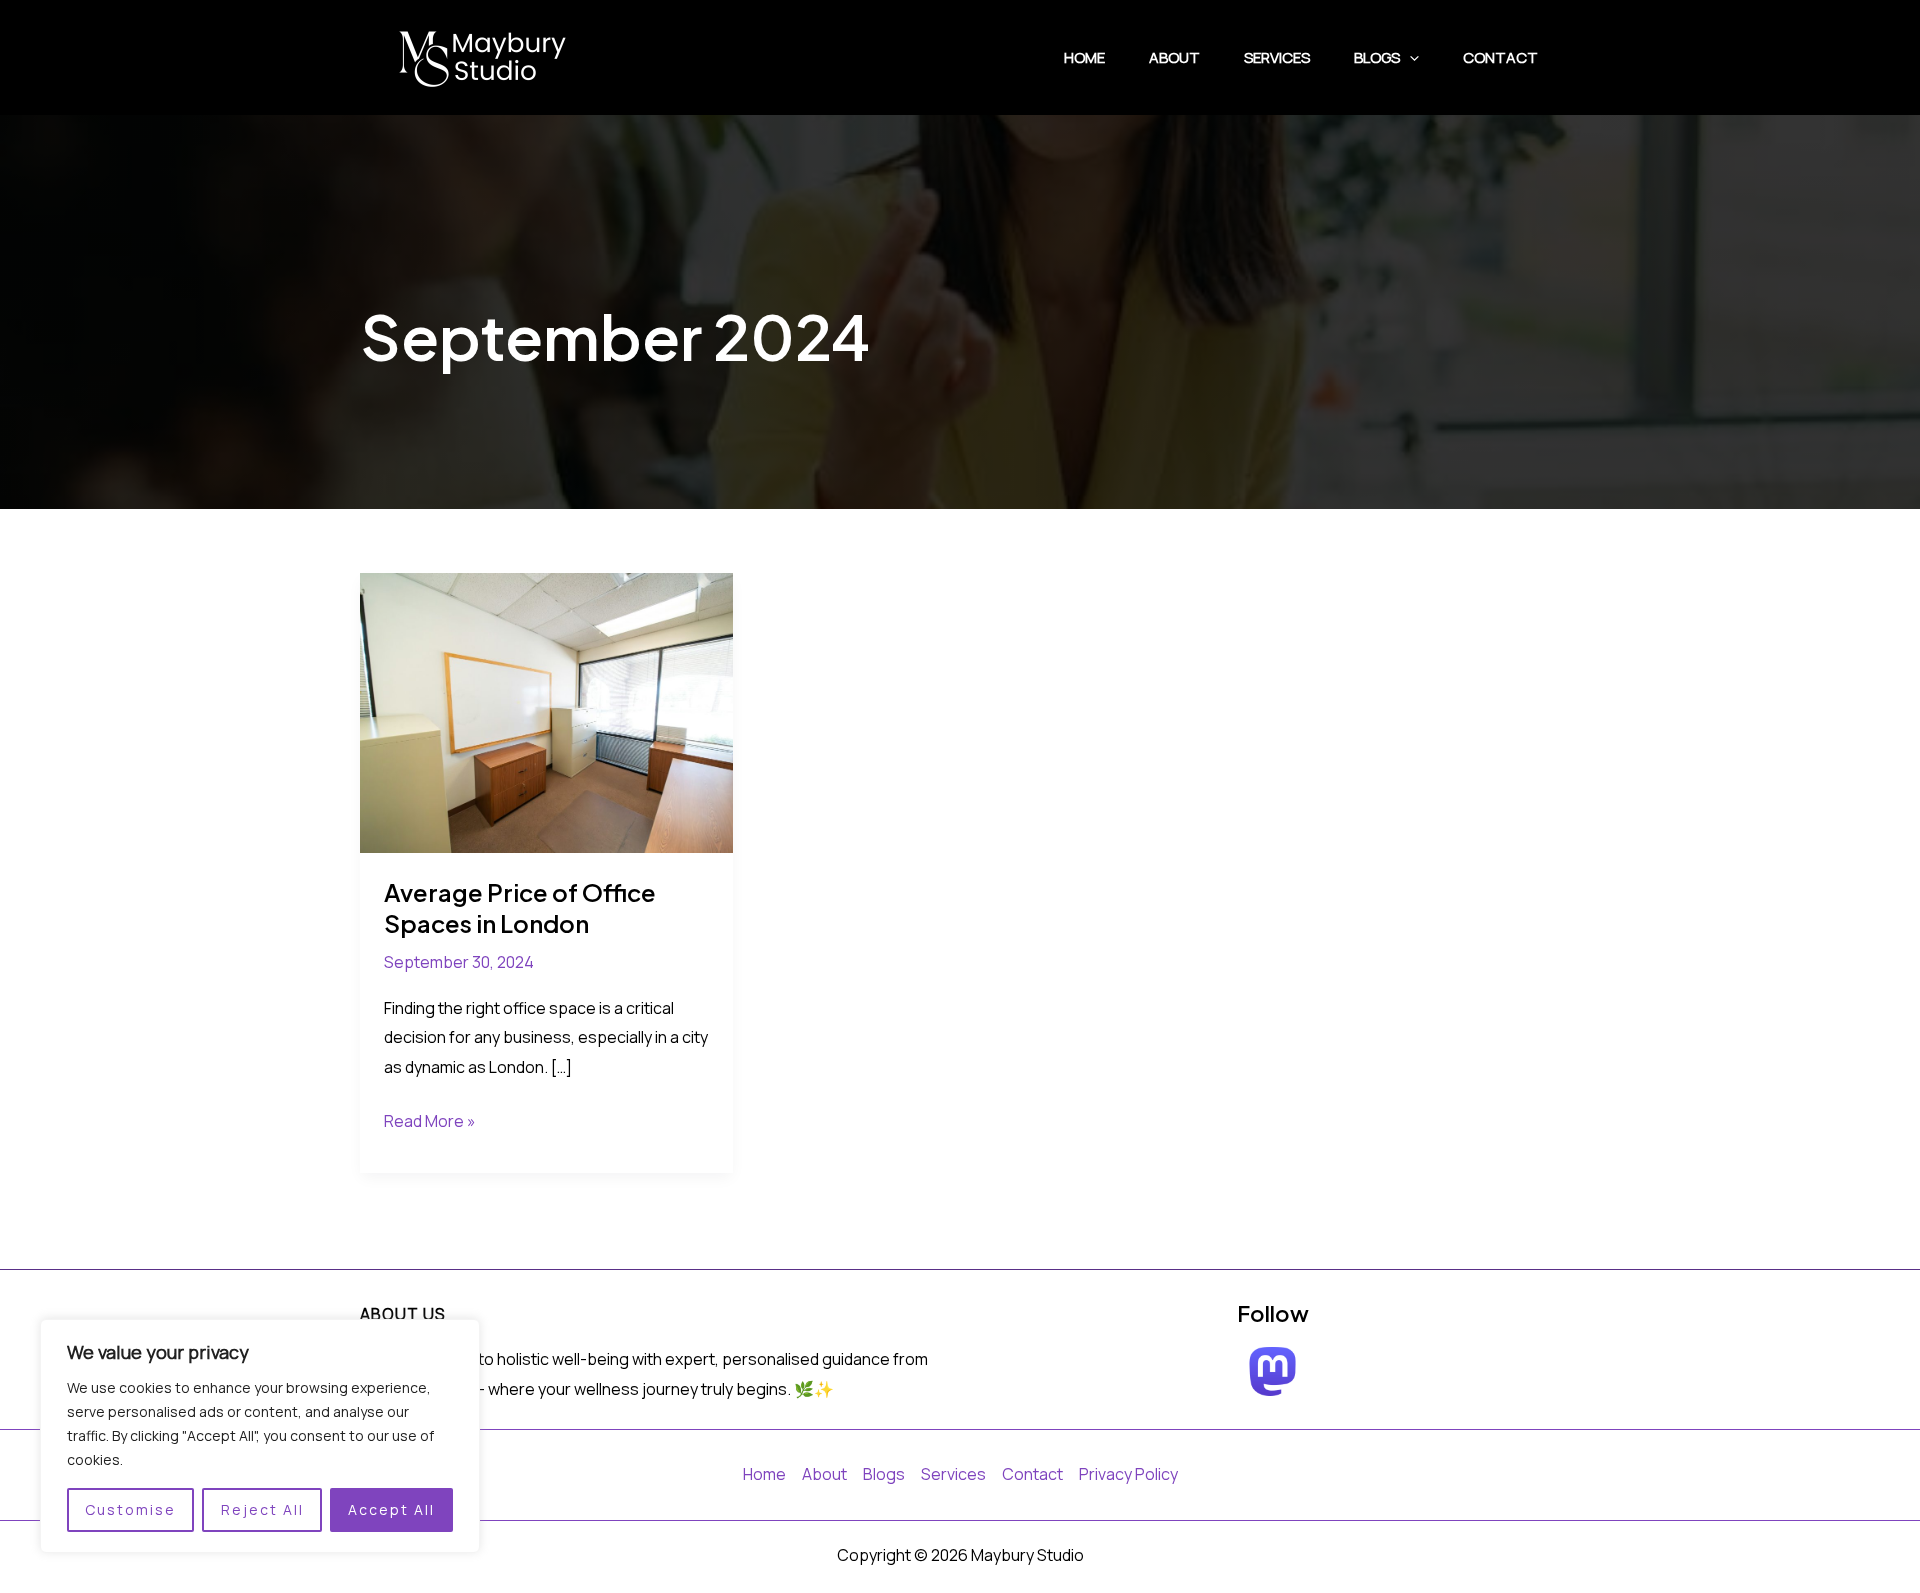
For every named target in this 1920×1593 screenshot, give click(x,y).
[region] (260, 1436)
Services (1277, 57)
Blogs (1377, 57)
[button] (1409, 58)
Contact (1500, 57)
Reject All (262, 1509)
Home (1084, 57)
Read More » (430, 1123)
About (1174, 57)
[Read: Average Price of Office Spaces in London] (546, 711)
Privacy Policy (1128, 1474)
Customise (130, 1509)
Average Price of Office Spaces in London (520, 907)
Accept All (391, 1509)
